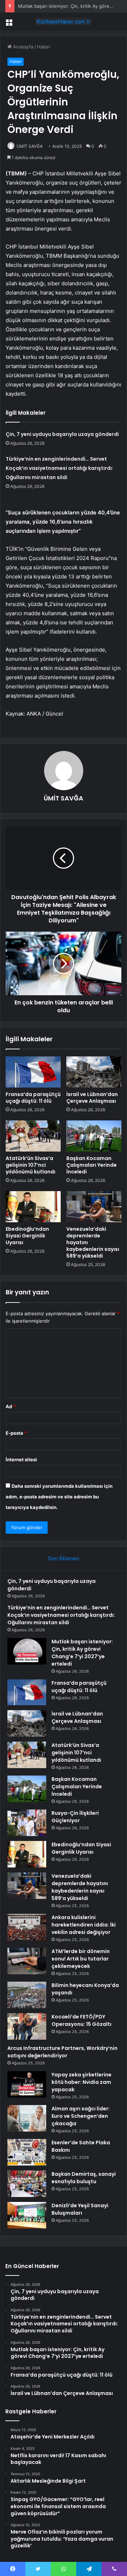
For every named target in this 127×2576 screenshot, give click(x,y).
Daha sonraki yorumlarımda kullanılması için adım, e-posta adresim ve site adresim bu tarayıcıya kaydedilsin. (59, 1497)
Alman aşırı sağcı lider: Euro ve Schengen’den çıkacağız (81, 2116)
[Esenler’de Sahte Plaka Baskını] (27, 2152)
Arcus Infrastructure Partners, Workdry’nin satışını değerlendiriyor (62, 2052)
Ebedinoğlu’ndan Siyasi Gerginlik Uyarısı (27, 1236)
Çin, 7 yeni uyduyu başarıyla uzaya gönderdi (62, 434)
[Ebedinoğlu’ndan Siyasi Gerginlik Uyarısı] (33, 1207)
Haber (44, 47)
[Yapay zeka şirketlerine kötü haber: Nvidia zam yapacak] (27, 2084)
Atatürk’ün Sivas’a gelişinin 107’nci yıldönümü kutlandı (31, 1165)
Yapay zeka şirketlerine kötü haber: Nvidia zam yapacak (81, 2082)
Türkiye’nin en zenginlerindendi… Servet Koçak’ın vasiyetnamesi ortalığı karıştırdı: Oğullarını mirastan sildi (59, 468)
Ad (11, 1406)
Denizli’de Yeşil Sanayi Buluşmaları (80, 2209)
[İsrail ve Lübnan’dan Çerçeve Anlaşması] (94, 1072)
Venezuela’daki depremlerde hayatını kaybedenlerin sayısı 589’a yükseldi (80, 1887)
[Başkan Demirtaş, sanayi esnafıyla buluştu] (27, 2184)
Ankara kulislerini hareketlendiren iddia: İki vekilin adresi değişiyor (84, 1925)
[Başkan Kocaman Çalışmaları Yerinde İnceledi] (94, 1136)
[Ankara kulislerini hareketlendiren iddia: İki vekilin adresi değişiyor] (27, 1927)
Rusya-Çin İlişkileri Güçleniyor (75, 1817)
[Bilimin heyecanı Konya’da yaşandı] (27, 1995)
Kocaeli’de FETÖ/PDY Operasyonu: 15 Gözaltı (81, 2020)
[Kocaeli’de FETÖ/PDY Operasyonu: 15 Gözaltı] (27, 2026)
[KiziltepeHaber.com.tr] (64, 22)
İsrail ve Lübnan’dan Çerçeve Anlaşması (92, 1098)
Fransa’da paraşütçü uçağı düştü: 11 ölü (33, 1098)
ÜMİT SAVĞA (30, 146)
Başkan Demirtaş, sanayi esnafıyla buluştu (84, 2178)
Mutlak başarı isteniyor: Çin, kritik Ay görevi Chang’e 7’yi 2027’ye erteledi (82, 1653)
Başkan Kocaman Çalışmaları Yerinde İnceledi (92, 1165)
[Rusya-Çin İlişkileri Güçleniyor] (27, 1823)
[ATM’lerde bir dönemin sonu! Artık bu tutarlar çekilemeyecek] (27, 1961)
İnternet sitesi (21, 1459)
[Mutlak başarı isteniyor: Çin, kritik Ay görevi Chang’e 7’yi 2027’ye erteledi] (27, 1651)
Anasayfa (22, 47)
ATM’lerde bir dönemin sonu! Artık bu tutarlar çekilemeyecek (81, 1959)
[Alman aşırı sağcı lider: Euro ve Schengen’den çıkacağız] (27, 2118)
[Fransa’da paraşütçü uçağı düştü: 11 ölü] (33, 1072)
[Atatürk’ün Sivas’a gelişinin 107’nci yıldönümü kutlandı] (33, 1136)
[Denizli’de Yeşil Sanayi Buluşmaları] (27, 2215)
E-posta (16, 1433)
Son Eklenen (64, 1558)
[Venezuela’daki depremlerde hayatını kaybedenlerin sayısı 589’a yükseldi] (94, 1207)
